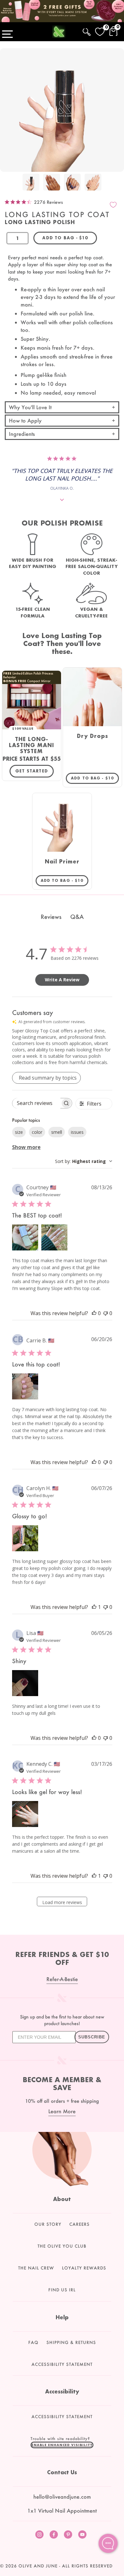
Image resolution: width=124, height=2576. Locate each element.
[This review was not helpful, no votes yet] (106, 1313)
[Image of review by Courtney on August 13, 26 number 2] (54, 1237)
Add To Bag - (95, 778)
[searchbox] (37, 1103)
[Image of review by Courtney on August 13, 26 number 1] (25, 1237)
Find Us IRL (62, 2290)
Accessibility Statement (62, 2364)
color (37, 1132)
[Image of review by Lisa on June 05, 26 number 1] (25, 1683)
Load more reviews (62, 1902)
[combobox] (84, 1161)
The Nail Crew (36, 2268)
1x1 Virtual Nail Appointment (62, 2511)
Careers (79, 2224)
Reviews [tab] (51, 917)
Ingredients (22, 434)
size (19, 1132)
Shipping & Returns (71, 2342)
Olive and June (38, 2566)
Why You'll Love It (30, 407)
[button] (62, 2445)
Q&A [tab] (77, 917)
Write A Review (62, 980)
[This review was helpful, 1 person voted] (94, 1607)
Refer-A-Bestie (62, 1979)
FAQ (33, 2342)
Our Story (48, 2224)
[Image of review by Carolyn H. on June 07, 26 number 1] (25, 1538)
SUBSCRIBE (92, 2037)
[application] (108, 2543)
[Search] (87, 31)
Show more (26, 1147)
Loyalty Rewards (84, 2268)
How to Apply (25, 420)
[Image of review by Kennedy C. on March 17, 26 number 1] (25, 1814)
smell (57, 1132)
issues (77, 1132)
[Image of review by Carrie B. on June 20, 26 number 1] (25, 1386)
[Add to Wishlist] (113, 205)
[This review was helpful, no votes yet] (94, 1313)
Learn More (62, 2111)
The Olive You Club (62, 2246)
